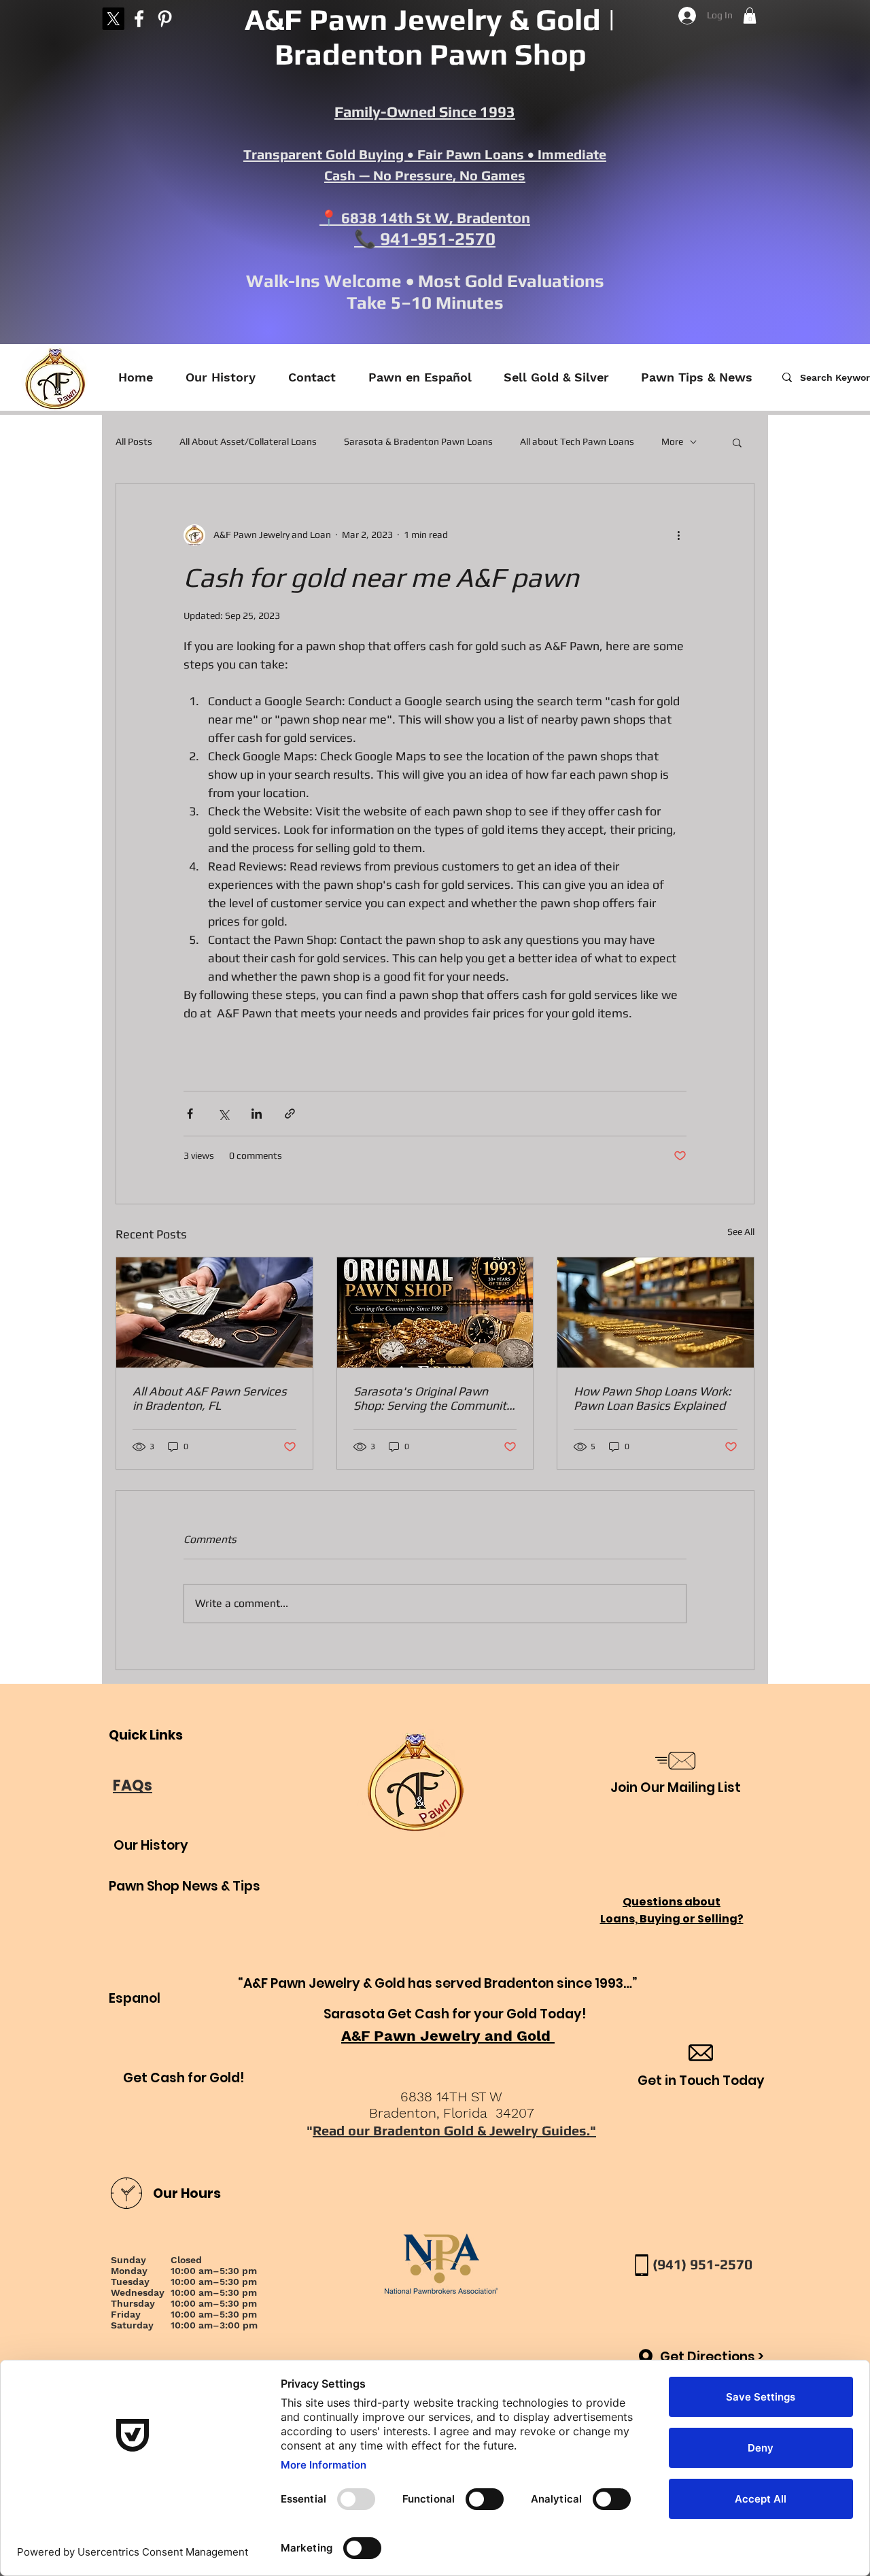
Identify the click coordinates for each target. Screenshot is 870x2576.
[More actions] (678, 535)
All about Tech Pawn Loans (577, 441)
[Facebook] (139, 19)
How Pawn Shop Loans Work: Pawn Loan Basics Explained (652, 1398)
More (672, 441)
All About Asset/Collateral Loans (248, 441)
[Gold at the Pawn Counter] (656, 1312)
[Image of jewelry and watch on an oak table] (435, 1312)
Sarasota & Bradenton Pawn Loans (418, 441)
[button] (750, 16)
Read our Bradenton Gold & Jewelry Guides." (454, 2130)
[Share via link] (290, 1114)
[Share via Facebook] (190, 1114)
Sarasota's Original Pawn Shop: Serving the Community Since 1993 (433, 1398)
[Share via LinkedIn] (257, 1114)
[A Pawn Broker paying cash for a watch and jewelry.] (214, 1312)
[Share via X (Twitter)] (223, 1114)
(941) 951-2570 (702, 2264)
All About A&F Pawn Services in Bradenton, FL (210, 1398)
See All (741, 1232)
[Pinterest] (165, 19)
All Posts (134, 441)
